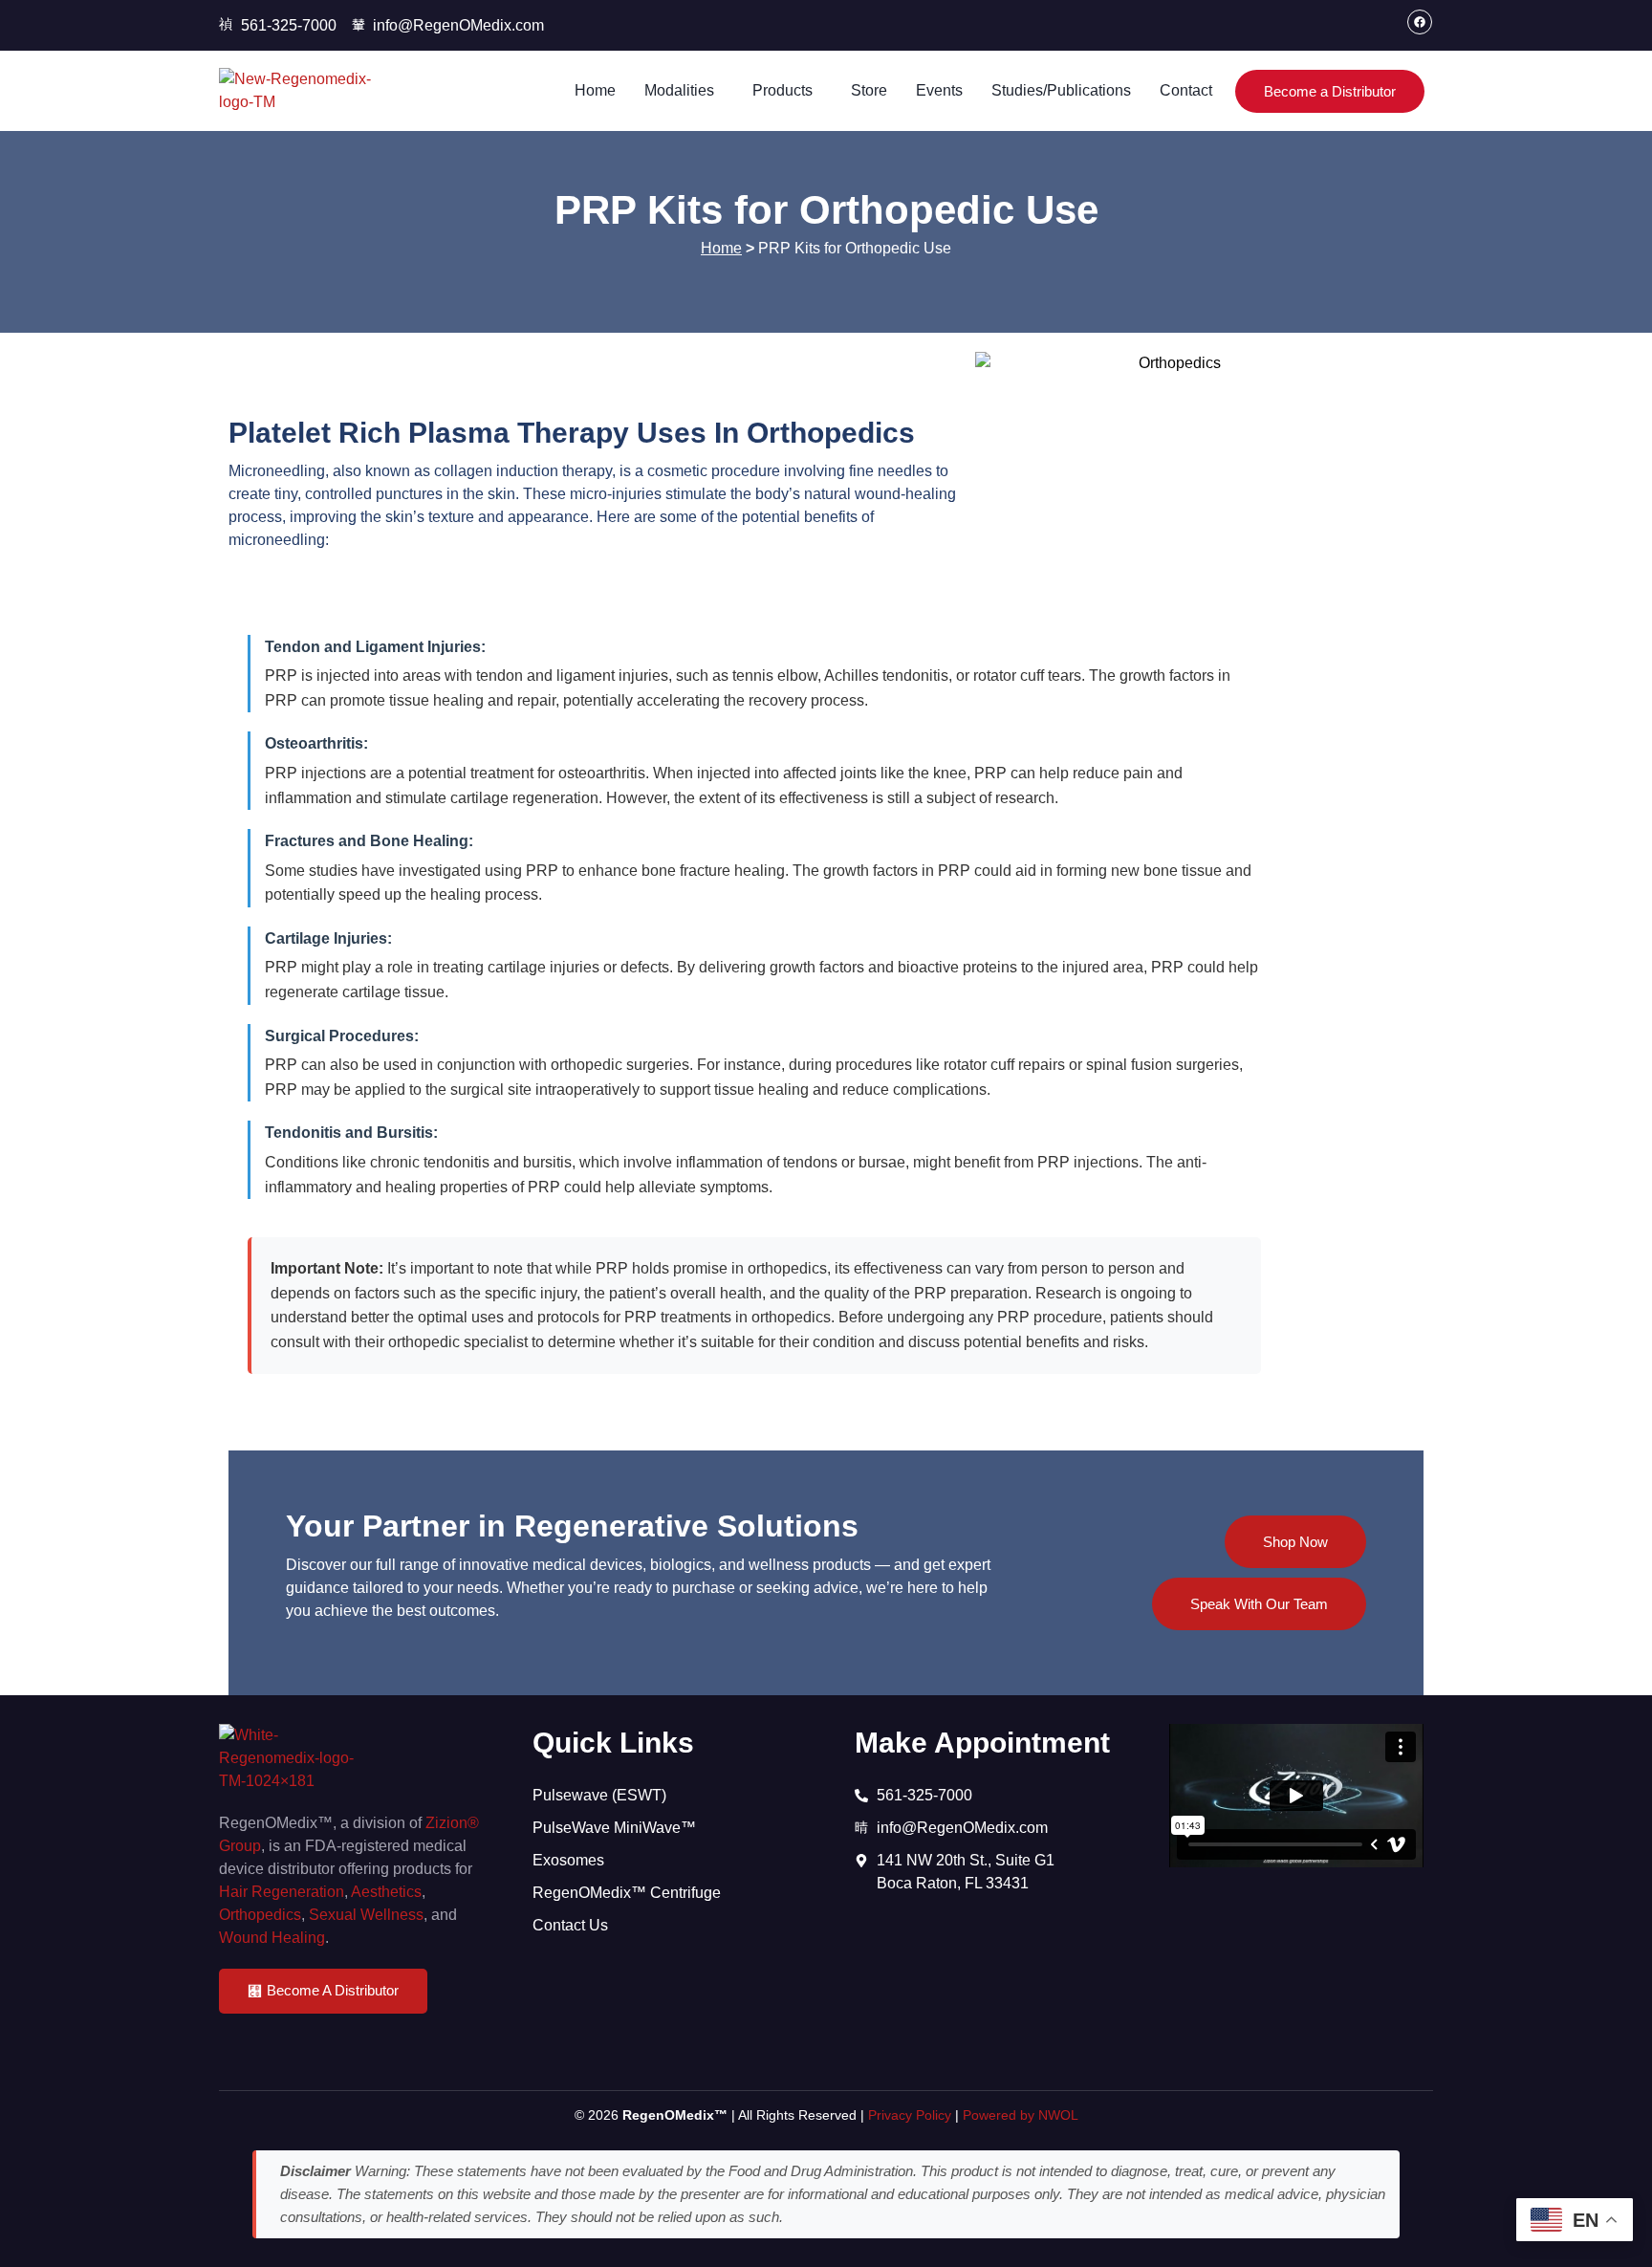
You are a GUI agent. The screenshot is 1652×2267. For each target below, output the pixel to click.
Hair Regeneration (282, 1892)
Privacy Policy (910, 2115)
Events (939, 90)
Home (595, 90)
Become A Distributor (333, 1990)
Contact (1186, 90)
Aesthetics (386, 1892)
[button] (684, 91)
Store (869, 90)
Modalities (679, 90)
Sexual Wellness (366, 1915)
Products (783, 90)
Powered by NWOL (1021, 2115)
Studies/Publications (1061, 90)
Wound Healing (272, 1938)
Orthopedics (260, 1915)
